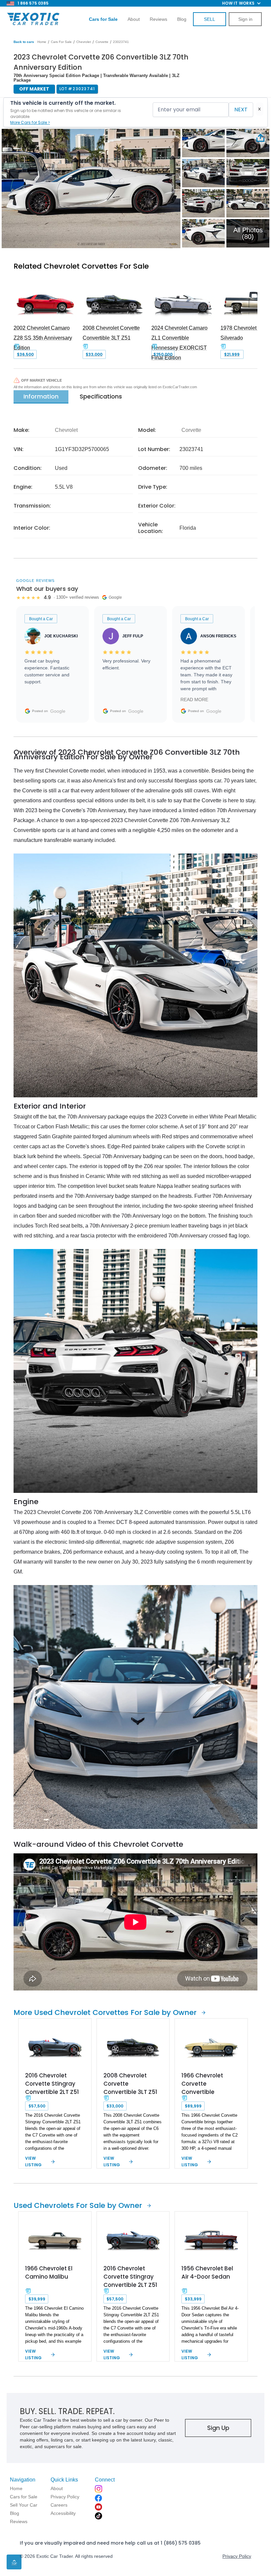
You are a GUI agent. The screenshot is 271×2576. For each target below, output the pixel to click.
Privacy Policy (237, 2556)
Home (42, 42)
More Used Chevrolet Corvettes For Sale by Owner (105, 2012)
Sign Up (218, 2428)
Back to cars (24, 42)
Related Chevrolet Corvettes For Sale (81, 266)
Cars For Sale (61, 42)
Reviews (158, 19)
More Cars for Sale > (30, 122)
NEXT (241, 110)
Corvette (102, 42)
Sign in (245, 19)
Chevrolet (84, 42)
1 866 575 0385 (33, 3)
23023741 (121, 42)
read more (194, 700)
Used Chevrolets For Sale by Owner (78, 2205)
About (134, 19)
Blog (182, 19)
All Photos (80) (248, 233)
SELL (210, 19)
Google (58, 711)
